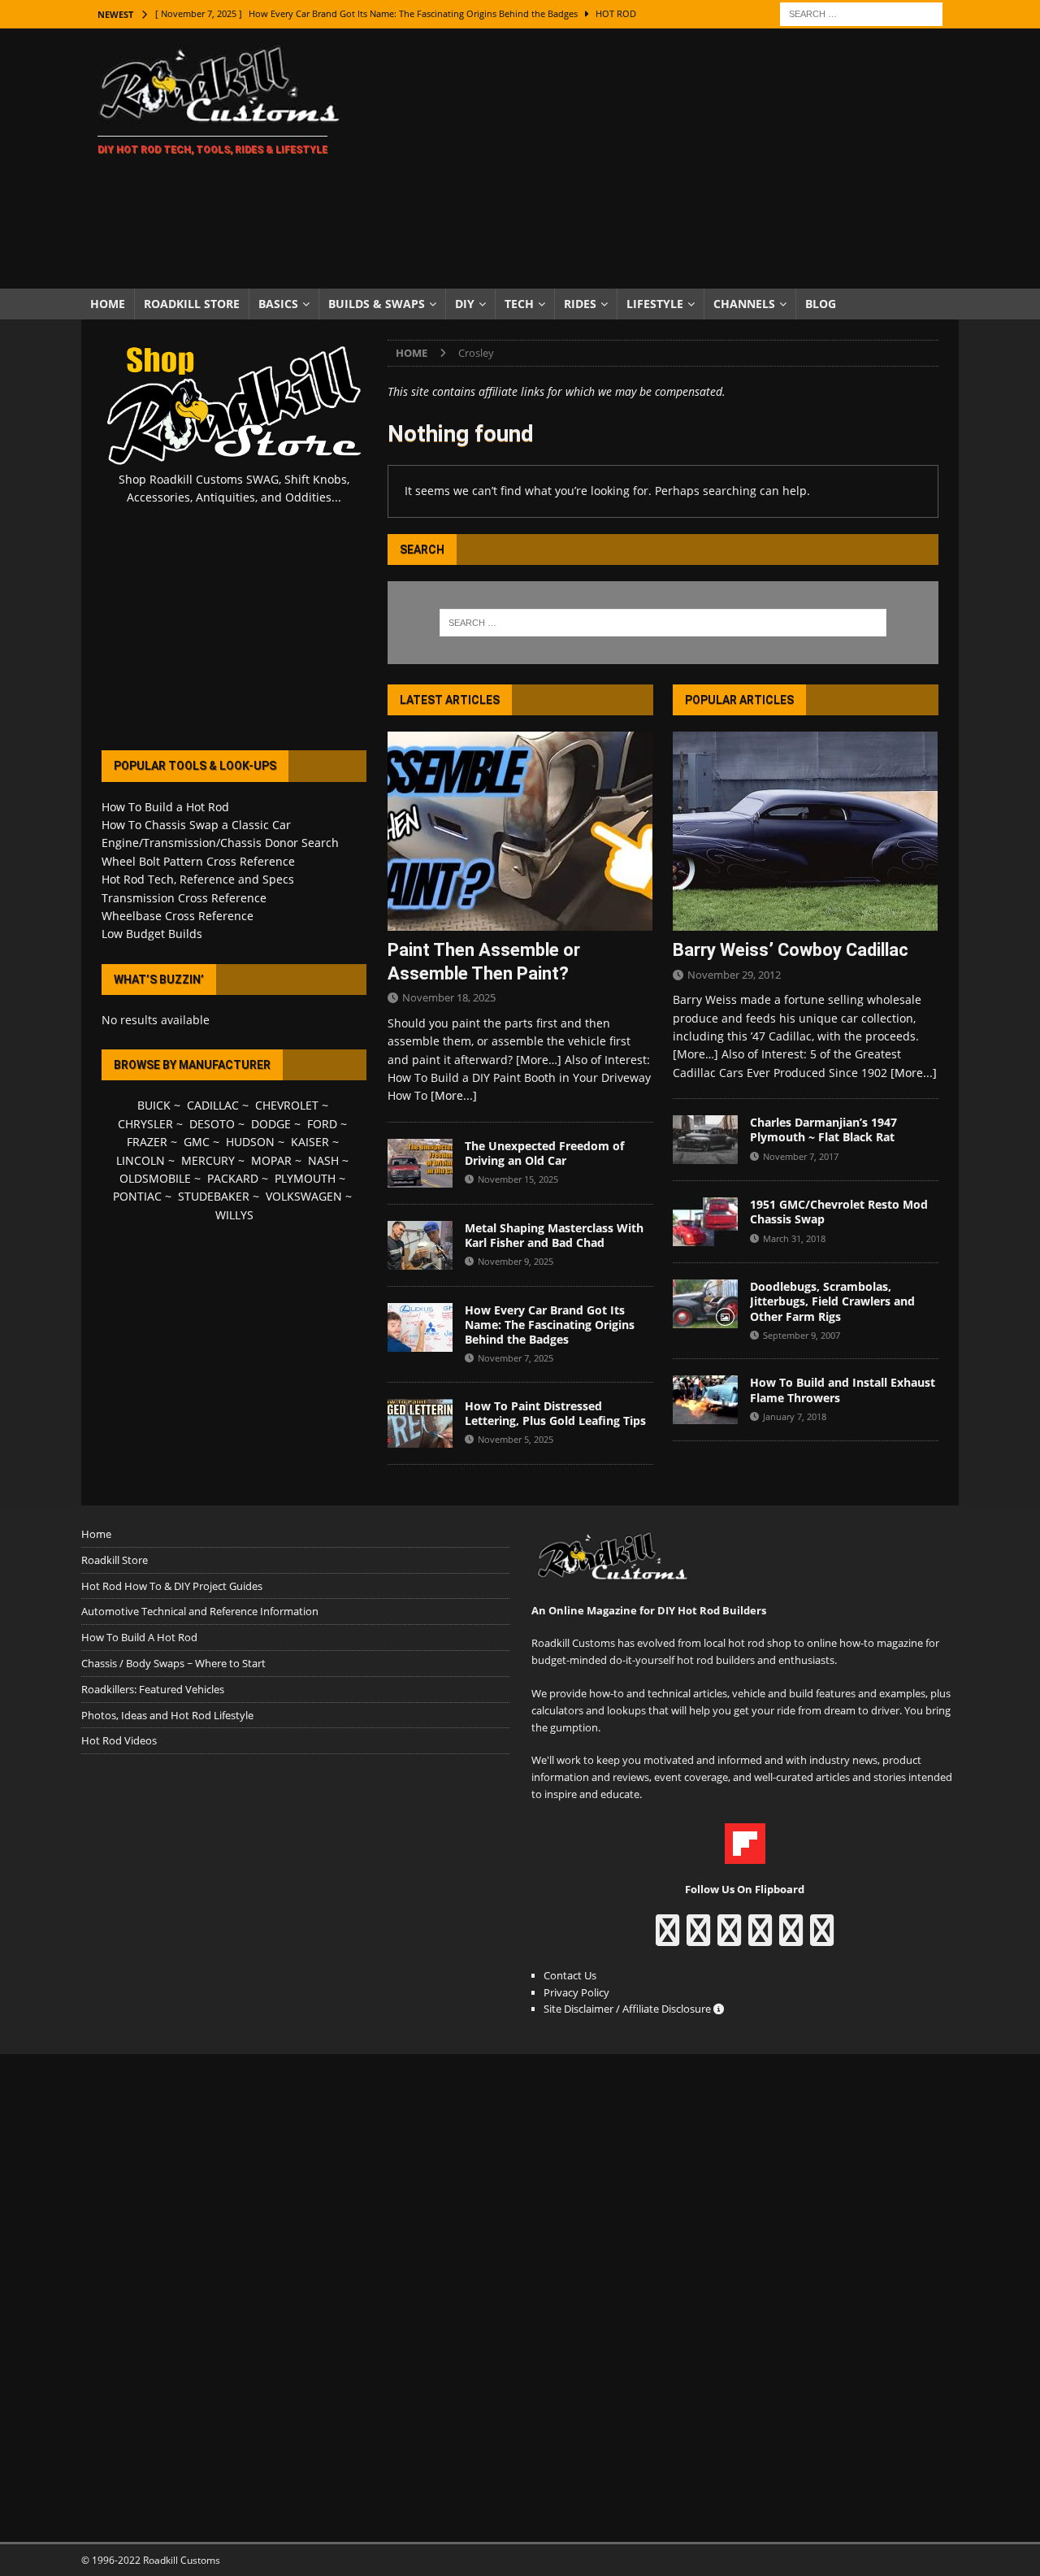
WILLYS (234, 1215)
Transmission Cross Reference (184, 898)
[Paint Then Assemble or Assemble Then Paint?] (520, 831)
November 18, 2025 (449, 997)
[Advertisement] (662, 159)
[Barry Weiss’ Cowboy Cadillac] (806, 831)
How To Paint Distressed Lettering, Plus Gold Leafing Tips (555, 1413)
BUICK (154, 1105)
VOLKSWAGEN (304, 1196)
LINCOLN (141, 1160)
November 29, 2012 (734, 975)
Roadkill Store (192, 304)
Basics (278, 304)
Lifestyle (655, 304)
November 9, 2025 (516, 1261)
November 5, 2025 (516, 1439)
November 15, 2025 (518, 1179)
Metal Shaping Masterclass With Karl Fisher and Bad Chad (554, 1235)
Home (108, 304)
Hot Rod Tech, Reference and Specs (198, 879)
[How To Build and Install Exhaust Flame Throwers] (705, 1400)
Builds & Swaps (377, 304)
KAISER (310, 1142)
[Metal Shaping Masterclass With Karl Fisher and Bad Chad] (420, 1245)
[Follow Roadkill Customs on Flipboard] (745, 1855)
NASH (323, 1160)
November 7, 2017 (801, 1156)
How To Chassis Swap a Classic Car (196, 825)
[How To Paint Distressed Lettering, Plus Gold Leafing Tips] (420, 1423)
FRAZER (147, 1142)
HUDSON (250, 1142)
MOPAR (271, 1160)
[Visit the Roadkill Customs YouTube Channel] (822, 1938)
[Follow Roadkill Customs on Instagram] (698, 1938)
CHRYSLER (145, 1124)
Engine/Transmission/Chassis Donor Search (220, 843)
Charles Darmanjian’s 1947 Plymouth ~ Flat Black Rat (823, 1129)
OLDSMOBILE (155, 1178)
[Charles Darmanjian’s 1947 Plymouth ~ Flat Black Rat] (705, 1140)
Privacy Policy (576, 1992)
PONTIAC (137, 1196)
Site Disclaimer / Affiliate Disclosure (628, 2009)
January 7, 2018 (795, 1416)
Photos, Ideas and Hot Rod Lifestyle (167, 1715)
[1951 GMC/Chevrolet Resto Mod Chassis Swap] (705, 1222)
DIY (465, 304)
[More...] (454, 1095)
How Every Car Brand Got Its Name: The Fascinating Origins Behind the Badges (550, 1325)
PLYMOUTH (305, 1178)
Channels (744, 304)
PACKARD (233, 1178)
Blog (821, 304)
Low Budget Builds (152, 934)
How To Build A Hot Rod (139, 1637)
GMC (197, 1142)
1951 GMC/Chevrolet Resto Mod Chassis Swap (839, 1212)
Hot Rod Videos (119, 1740)
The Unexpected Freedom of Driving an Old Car (544, 1153)
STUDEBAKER (214, 1196)
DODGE (271, 1124)
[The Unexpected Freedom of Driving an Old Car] (420, 1163)
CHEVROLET (287, 1105)
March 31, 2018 (794, 1238)
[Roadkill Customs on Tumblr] (760, 1938)
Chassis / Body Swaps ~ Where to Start (173, 1663)
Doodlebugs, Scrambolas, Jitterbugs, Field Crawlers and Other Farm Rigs (832, 1301)
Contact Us (570, 1975)
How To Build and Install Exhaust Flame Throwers (843, 1390)
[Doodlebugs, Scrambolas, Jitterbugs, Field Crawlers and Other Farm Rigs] (705, 1304)
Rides (580, 304)
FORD (322, 1124)
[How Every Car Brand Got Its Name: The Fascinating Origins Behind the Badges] (420, 1327)
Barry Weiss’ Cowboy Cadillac (791, 950)
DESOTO (212, 1124)
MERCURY (208, 1160)
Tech (519, 304)
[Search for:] (861, 13)
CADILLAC (213, 1105)
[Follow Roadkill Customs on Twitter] (791, 1938)
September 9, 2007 (802, 1335)
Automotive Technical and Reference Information (200, 1611)
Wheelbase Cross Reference (178, 916)
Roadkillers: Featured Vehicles (153, 1689)
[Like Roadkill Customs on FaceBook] (667, 1938)
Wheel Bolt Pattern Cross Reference (198, 861)
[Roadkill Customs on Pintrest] (729, 1938)
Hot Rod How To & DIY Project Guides (172, 1586)
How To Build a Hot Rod (165, 807)
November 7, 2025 (516, 1358)
